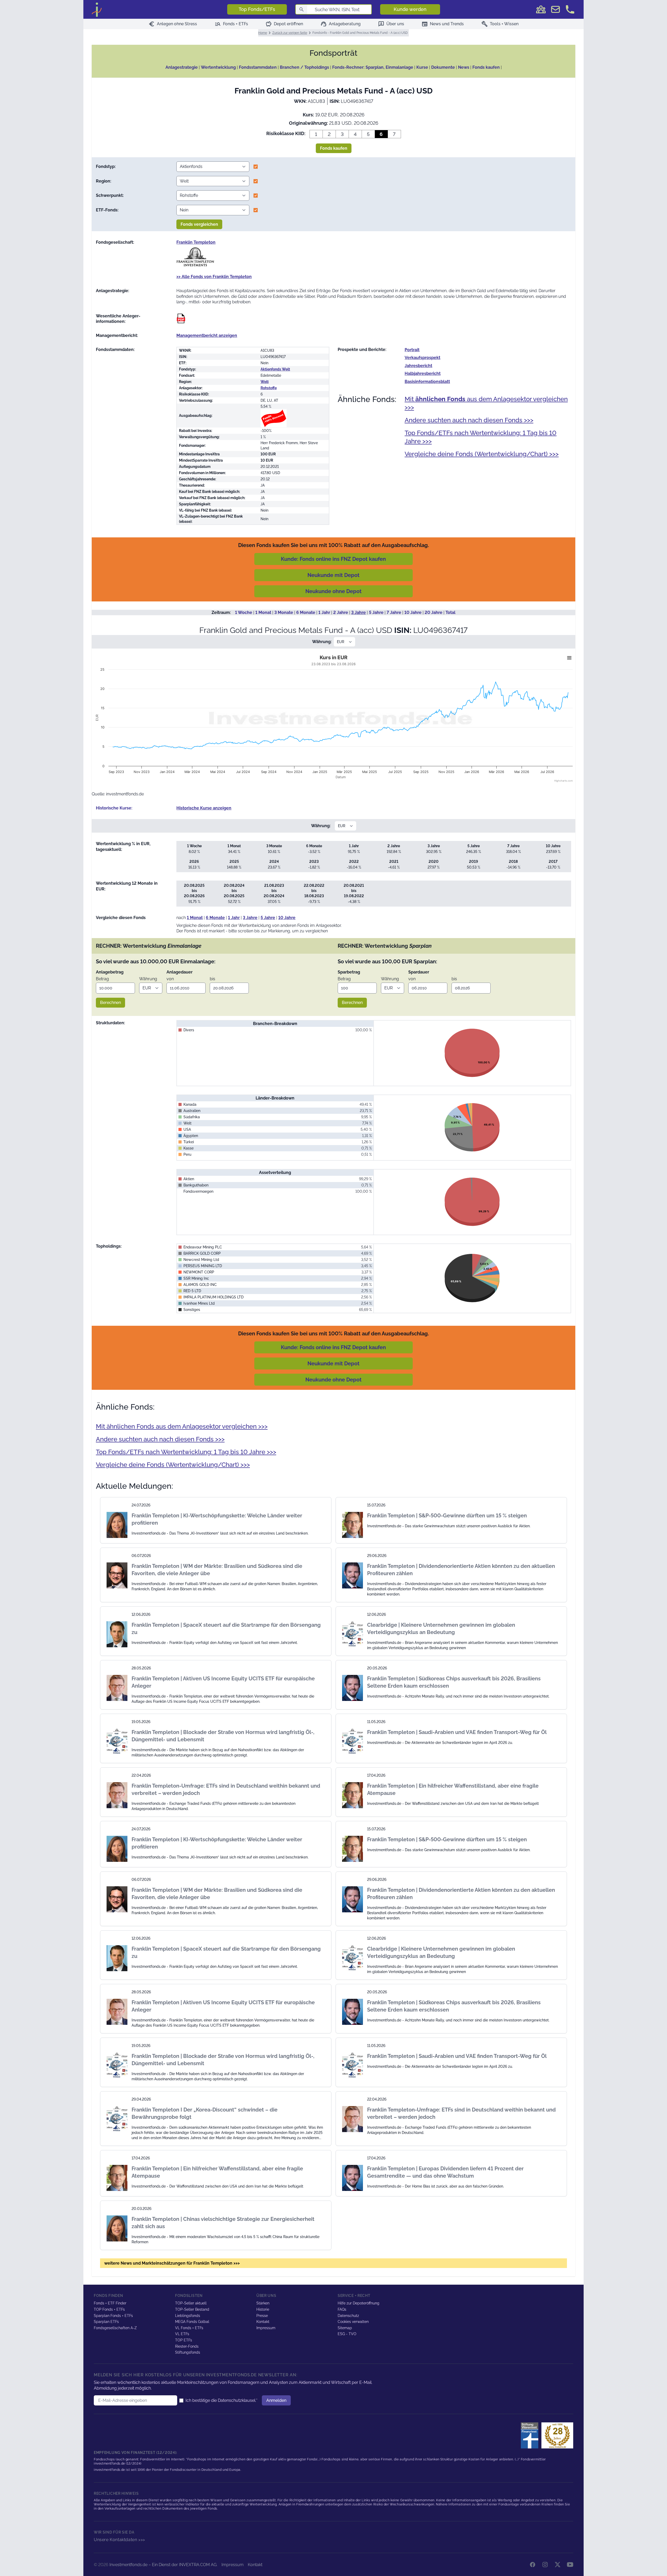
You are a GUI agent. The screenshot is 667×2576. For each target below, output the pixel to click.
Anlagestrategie (182, 67)
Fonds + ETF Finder (110, 2303)
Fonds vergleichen (199, 224)
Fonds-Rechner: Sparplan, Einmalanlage (373, 67)
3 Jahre (359, 612)
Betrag (102, 979)
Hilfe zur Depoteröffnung (359, 2303)
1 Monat (263, 612)
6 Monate (306, 612)
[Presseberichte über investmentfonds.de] (531, 2435)
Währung (148, 979)
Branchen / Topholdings (304, 67)
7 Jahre (394, 612)
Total (450, 612)
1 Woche (244, 612)
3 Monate (284, 612)
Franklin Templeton (196, 242)
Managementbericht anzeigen (207, 335)
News (464, 67)
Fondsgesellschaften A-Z (115, 2328)
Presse (262, 2316)
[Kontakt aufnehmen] (570, 9)
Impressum (266, 2328)
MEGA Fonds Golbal (192, 2322)
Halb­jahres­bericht (423, 373)
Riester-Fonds (187, 2346)
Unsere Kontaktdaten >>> (119, 2540)
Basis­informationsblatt (427, 382)
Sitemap (345, 2328)
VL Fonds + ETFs (189, 2328)
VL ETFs (182, 2334)
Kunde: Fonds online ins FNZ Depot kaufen (333, 559)
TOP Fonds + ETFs (109, 2309)
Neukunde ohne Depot (333, 591)
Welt (265, 382)
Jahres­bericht (418, 366)
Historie (263, 2309)
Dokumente (443, 67)
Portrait (412, 350)
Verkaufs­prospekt (422, 358)
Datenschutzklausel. (237, 2400)
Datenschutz (348, 2316)
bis (212, 979)
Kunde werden (410, 9)
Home (263, 33)
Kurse (422, 67)
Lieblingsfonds (188, 2316)
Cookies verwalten (353, 2322)
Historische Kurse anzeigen (204, 808)
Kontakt (263, 2322)
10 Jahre (413, 612)
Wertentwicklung (218, 67)
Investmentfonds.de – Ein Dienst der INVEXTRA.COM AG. (163, 2565)
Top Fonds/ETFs (257, 9)
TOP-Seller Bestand (192, 2309)
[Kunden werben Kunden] (541, 9)
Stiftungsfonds (188, 2352)
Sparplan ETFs (106, 2322)
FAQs (342, 2309)
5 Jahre (376, 612)
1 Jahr (324, 612)
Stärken (263, 2303)
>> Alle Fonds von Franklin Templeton (214, 277)
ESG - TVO (347, 2334)
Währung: (322, 642)
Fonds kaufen (486, 67)
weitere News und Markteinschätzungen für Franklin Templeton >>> (172, 2263)
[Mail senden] (555, 9)
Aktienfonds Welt (275, 369)
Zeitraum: (221, 612)
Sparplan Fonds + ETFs (113, 2316)
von (170, 979)
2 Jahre (341, 612)
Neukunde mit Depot (333, 575)
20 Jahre (434, 612)
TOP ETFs (184, 2340)
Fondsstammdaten (258, 67)
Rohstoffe (269, 388)
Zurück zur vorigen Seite (290, 33)
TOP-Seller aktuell (191, 2303)
